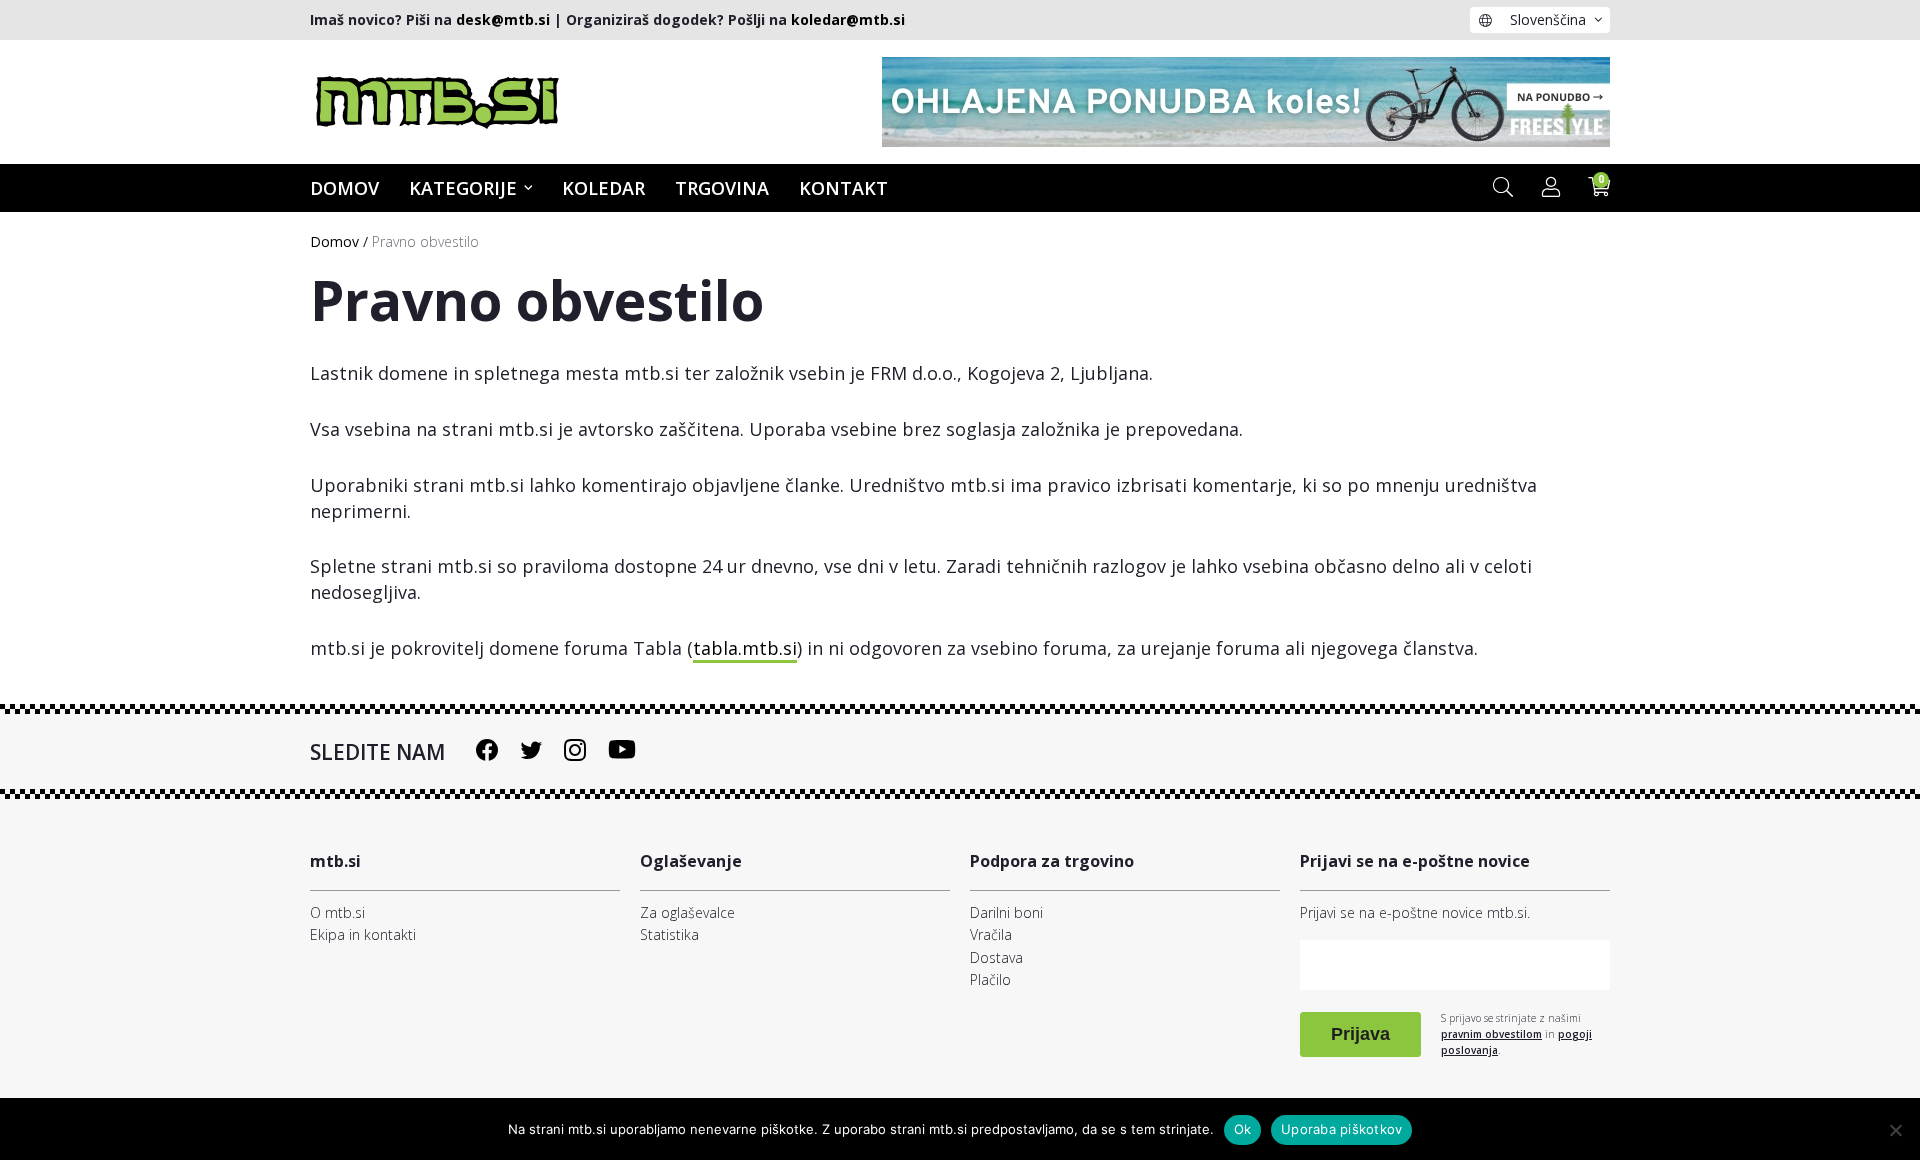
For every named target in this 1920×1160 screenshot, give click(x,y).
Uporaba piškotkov (1341, 1129)
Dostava (996, 957)
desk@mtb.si (503, 19)
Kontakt (843, 188)
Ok (1243, 1129)
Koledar (603, 188)
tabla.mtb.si (745, 648)
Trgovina (722, 188)
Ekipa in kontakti (363, 934)
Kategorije (463, 188)
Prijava (1360, 1034)
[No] (1895, 1130)
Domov (344, 188)
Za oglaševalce (687, 912)
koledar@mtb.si (848, 19)
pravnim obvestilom (1491, 1034)
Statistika (669, 934)
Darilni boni (1006, 912)
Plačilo (990, 979)
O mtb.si (337, 912)
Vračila (991, 934)
